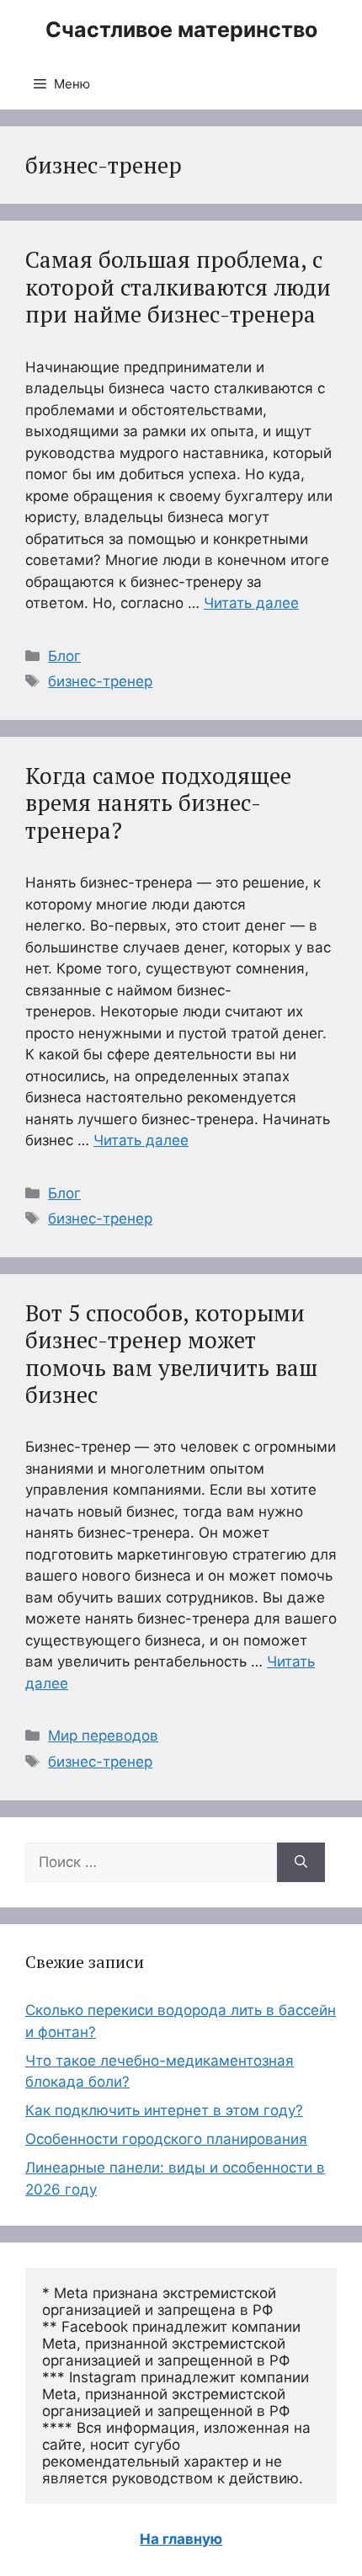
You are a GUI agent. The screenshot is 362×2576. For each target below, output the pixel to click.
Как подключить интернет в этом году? (164, 2110)
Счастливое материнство (181, 29)
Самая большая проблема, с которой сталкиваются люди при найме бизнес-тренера (178, 287)
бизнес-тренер (100, 681)
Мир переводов (103, 1736)
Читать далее (251, 603)
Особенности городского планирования (166, 2139)
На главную (181, 2539)
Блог (64, 656)
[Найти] (301, 1863)
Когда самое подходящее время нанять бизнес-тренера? (158, 803)
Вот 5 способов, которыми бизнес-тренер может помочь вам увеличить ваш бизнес (171, 1354)
